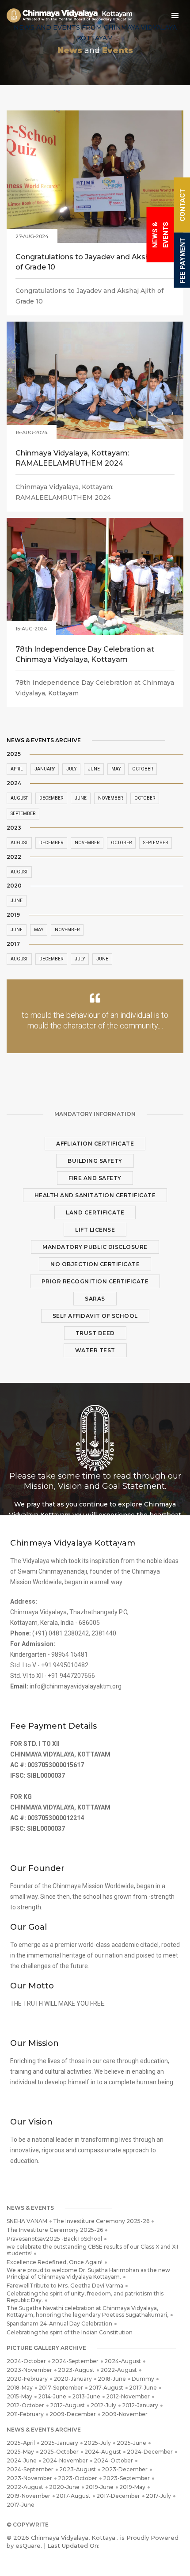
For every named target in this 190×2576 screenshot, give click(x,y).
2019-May (132, 2487)
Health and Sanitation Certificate (95, 1195)
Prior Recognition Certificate (95, 1281)
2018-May (20, 2388)
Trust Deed (95, 1333)
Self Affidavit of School (95, 1316)
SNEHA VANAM (27, 2221)
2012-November (128, 2396)
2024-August (123, 2361)
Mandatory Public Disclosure (95, 1247)
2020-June (64, 2487)
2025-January (59, 2443)
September (23, 814)
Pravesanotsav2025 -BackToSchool (54, 2239)
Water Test (95, 1350)
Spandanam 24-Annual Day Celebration (59, 2324)
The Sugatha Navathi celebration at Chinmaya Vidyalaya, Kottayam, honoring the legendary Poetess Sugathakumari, (87, 2311)
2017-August (106, 2388)
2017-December (118, 2496)
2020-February (27, 2379)
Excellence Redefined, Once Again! (55, 2262)
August (19, 798)
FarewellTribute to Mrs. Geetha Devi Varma (65, 2286)
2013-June (86, 2396)
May (116, 769)
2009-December (73, 2414)
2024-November (65, 2460)
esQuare (28, 2546)
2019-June (99, 2487)
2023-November (29, 2370)
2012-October (25, 2405)
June (94, 769)
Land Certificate (95, 1212)
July (71, 769)
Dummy (143, 2379)
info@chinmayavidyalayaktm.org (76, 1686)
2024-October (26, 2361)
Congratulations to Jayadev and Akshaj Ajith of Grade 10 (95, 262)
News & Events (160, 235)
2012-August (67, 2405)
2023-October (78, 2478)
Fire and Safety (95, 1178)
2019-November (28, 2496)
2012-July (103, 2405)
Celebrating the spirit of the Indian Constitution (70, 2332)
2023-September (126, 2478)
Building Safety (95, 1161)
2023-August (76, 2370)
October (142, 769)
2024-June (22, 2460)
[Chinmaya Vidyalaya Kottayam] (69, 15)
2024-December (150, 2452)
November (110, 798)
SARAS (95, 1299)
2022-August (119, 2370)
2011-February (25, 2414)
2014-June (52, 2396)
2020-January (73, 2379)
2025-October (59, 2452)
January (45, 769)
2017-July (158, 2496)
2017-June (143, 2388)
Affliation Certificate (95, 1144)
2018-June (112, 2379)
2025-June (131, 2443)
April (17, 769)
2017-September (61, 2388)
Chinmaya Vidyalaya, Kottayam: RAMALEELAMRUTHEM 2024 (72, 458)
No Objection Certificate (95, 1264)
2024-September (75, 2361)
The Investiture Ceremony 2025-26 (101, 2221)
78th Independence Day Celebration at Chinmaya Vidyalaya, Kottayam (85, 654)
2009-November (125, 2414)
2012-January (140, 2405)
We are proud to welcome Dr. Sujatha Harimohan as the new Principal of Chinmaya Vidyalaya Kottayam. (88, 2273)
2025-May (20, 2452)
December (51, 798)
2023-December (125, 2469)
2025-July (97, 2443)
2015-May (19, 2396)
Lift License (95, 1230)
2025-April (21, 2443)
